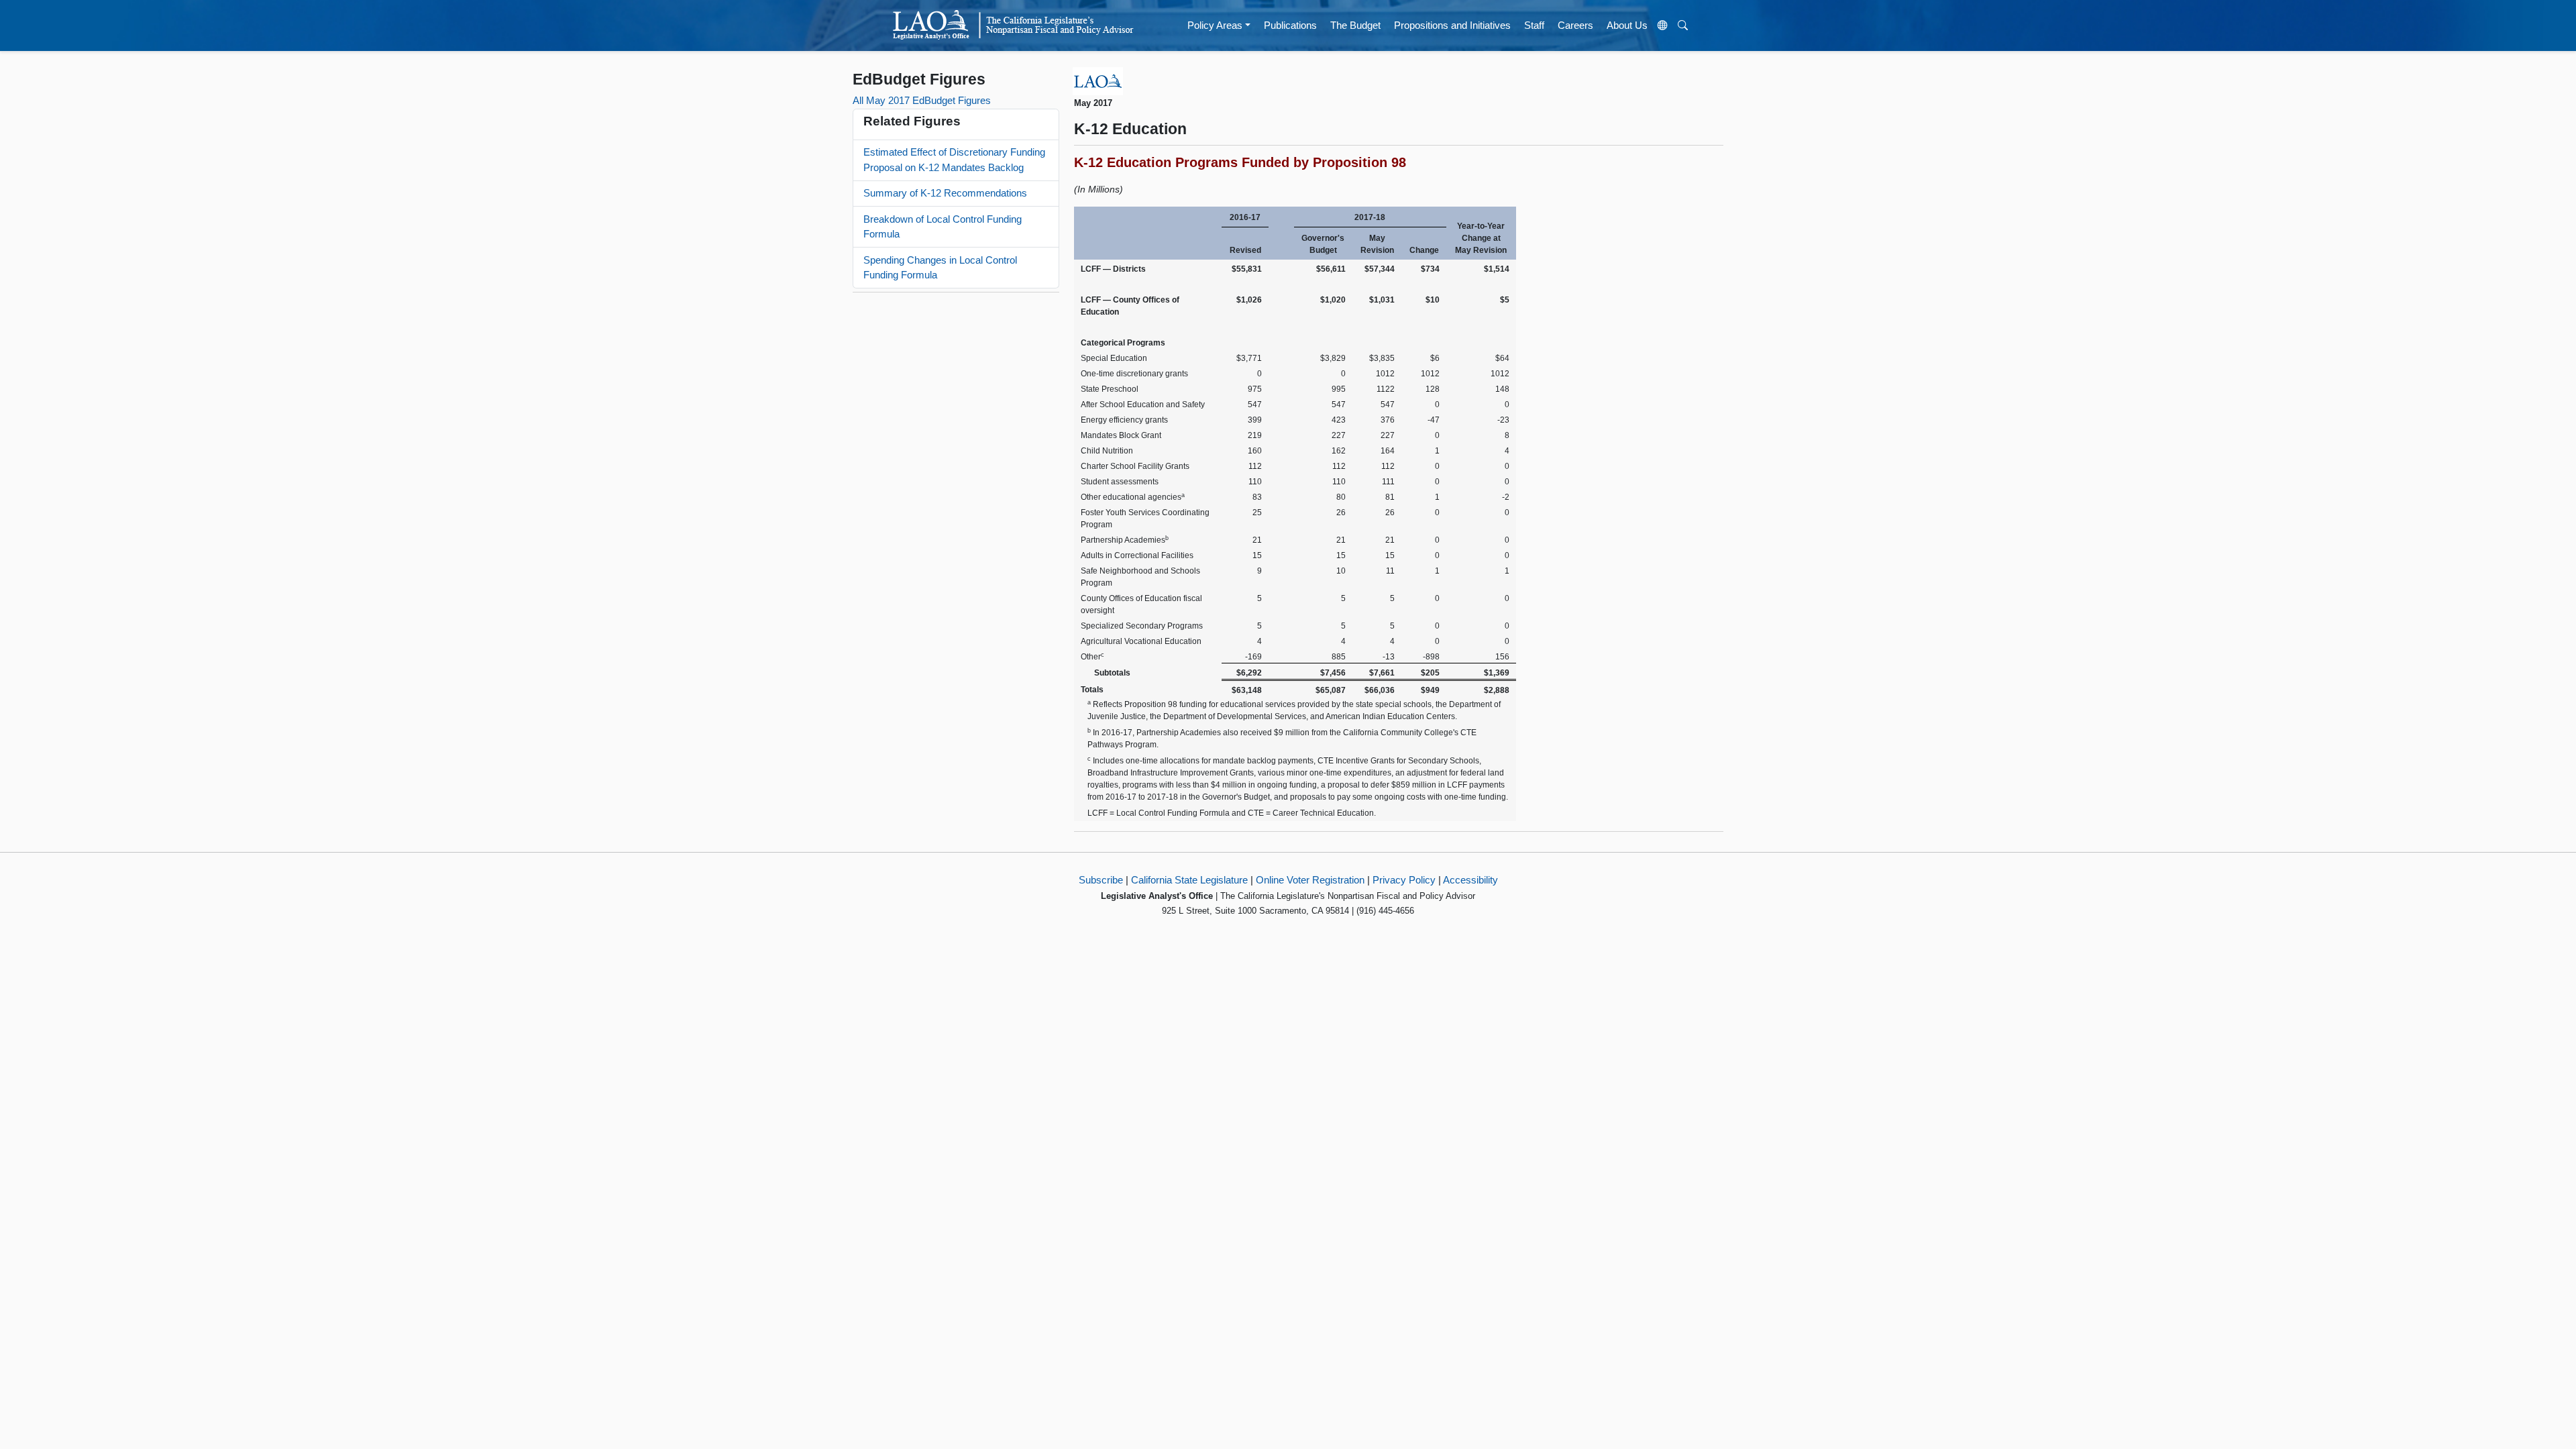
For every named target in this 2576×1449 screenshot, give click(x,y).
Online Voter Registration (1310, 880)
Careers (1575, 25)
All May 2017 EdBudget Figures (922, 100)
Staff (1534, 25)
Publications (1290, 25)
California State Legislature (1189, 880)
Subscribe (1101, 880)
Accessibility (1470, 880)
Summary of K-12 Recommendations (945, 193)
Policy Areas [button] (1215, 25)
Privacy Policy (1404, 880)
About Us (1627, 25)
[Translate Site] (1663, 25)
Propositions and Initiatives (1452, 25)
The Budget (1355, 25)
